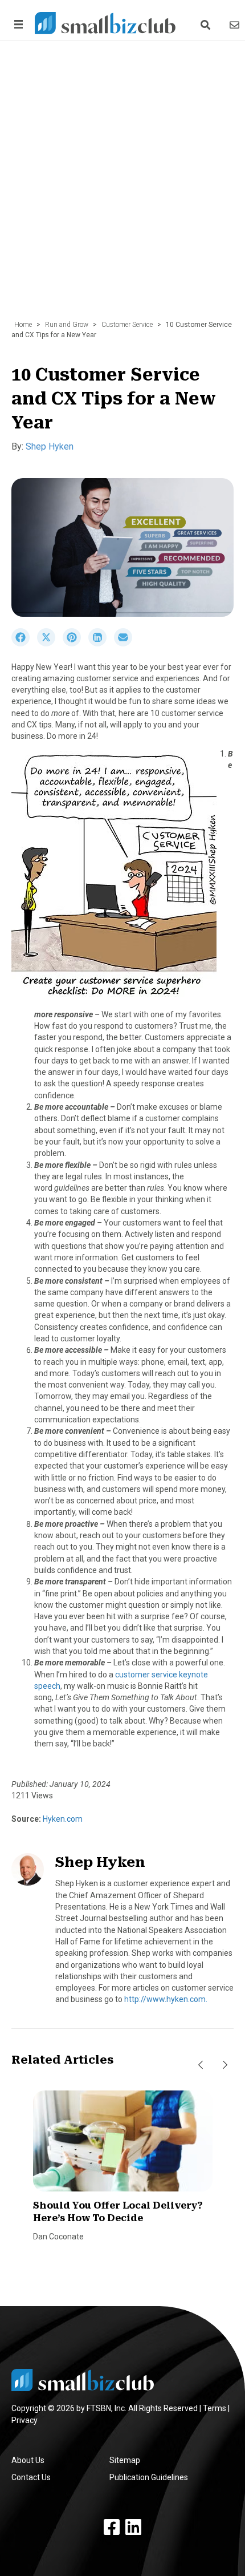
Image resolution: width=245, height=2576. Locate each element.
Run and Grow (67, 325)
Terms (215, 2408)
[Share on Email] (126, 644)
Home (23, 325)
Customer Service (127, 325)
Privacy (24, 2420)
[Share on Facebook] (24, 644)
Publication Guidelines (149, 2477)
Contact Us (31, 2477)
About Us (28, 2460)
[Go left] (201, 2065)
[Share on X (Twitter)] (50, 644)
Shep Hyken (50, 446)
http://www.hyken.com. (166, 1999)
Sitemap (125, 2460)
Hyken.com (62, 1819)
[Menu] (17, 24)
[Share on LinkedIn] (101, 644)
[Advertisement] (122, 186)
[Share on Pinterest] (75, 644)
